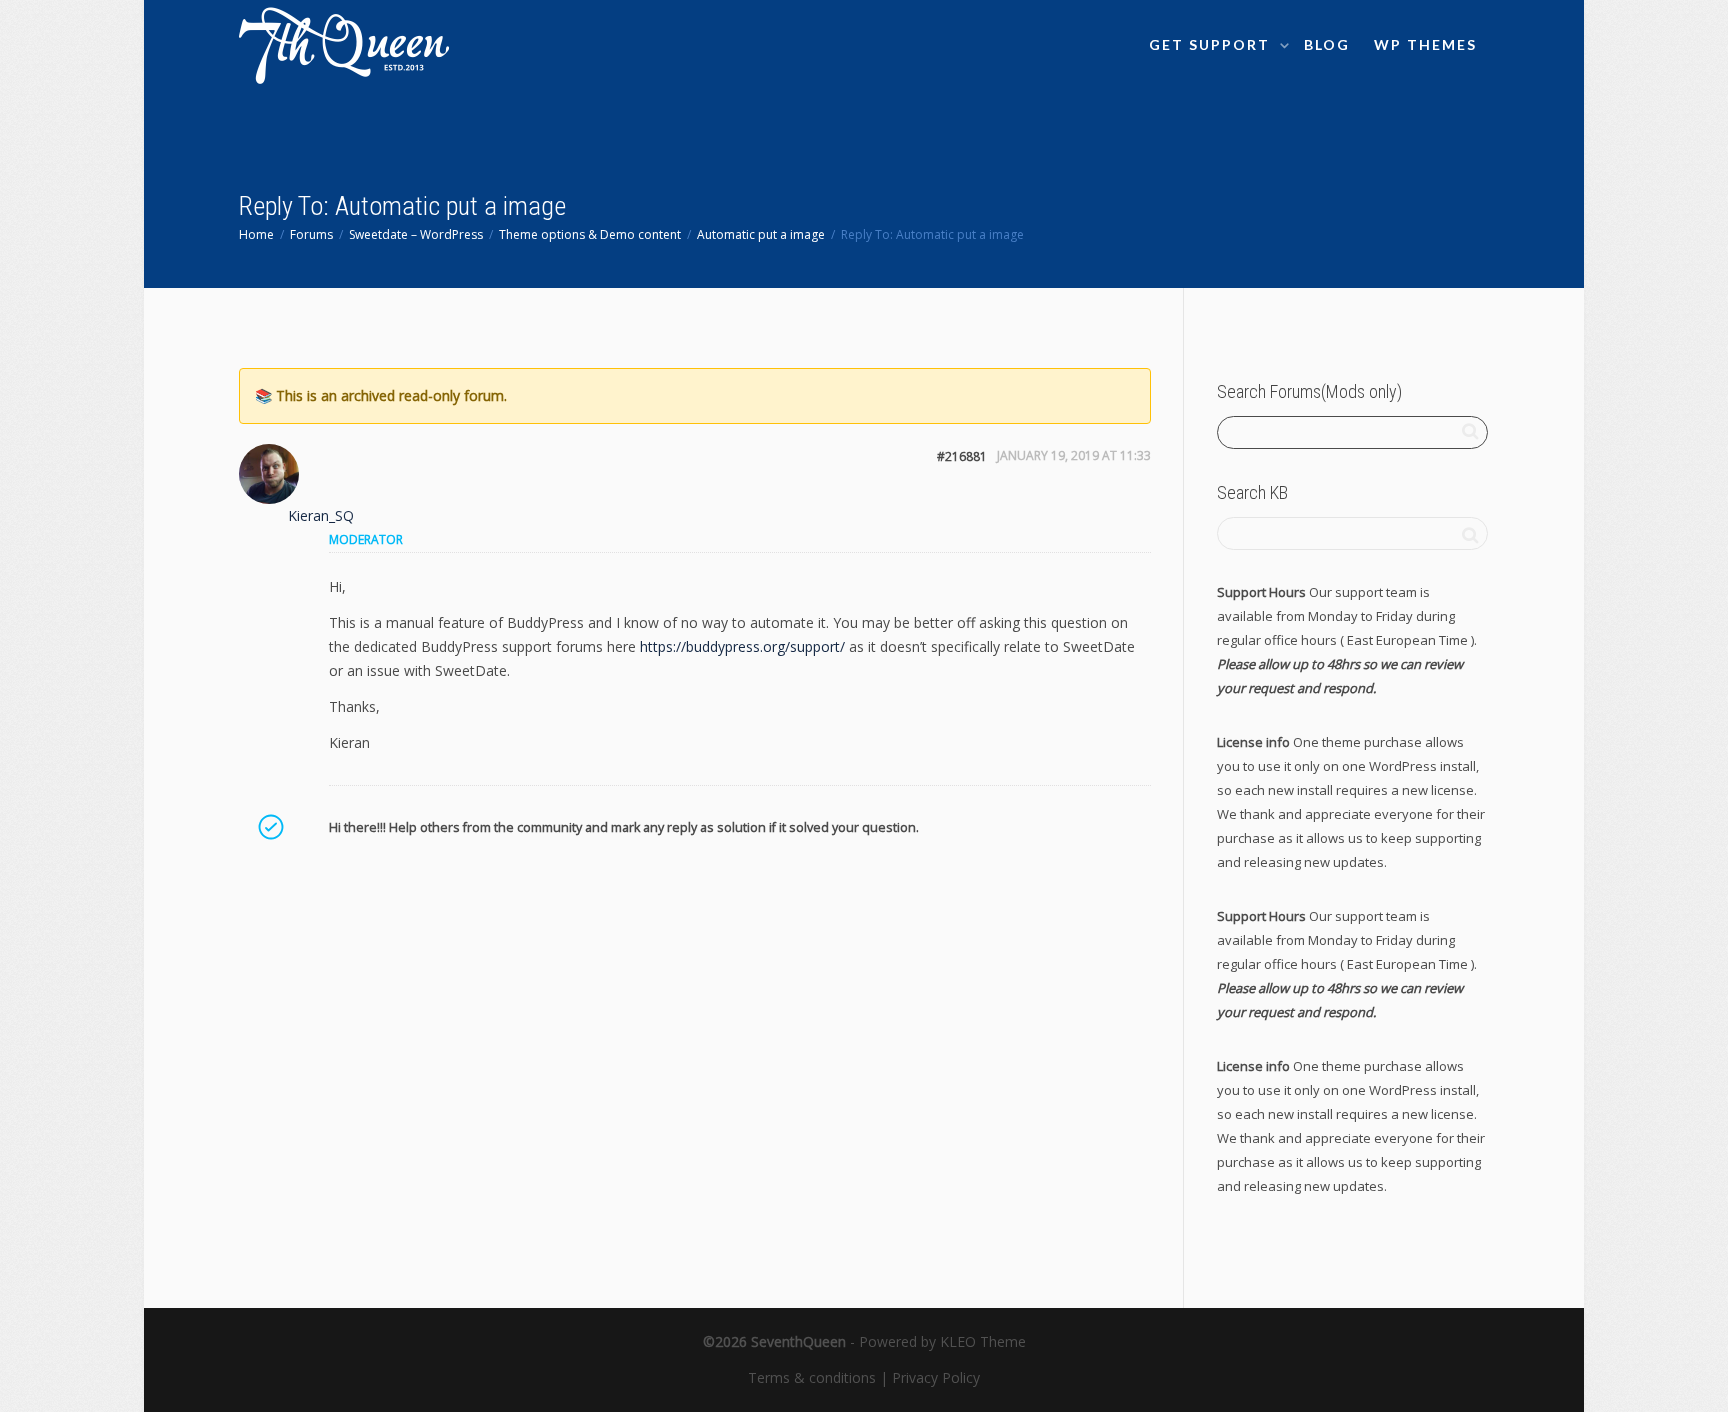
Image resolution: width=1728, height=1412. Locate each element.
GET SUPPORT (1212, 44)
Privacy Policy (936, 1377)
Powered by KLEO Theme (942, 1341)
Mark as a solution (270, 827)
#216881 (962, 456)
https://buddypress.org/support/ (742, 646)
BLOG (1327, 44)
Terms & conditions (812, 1377)
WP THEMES (1425, 44)
